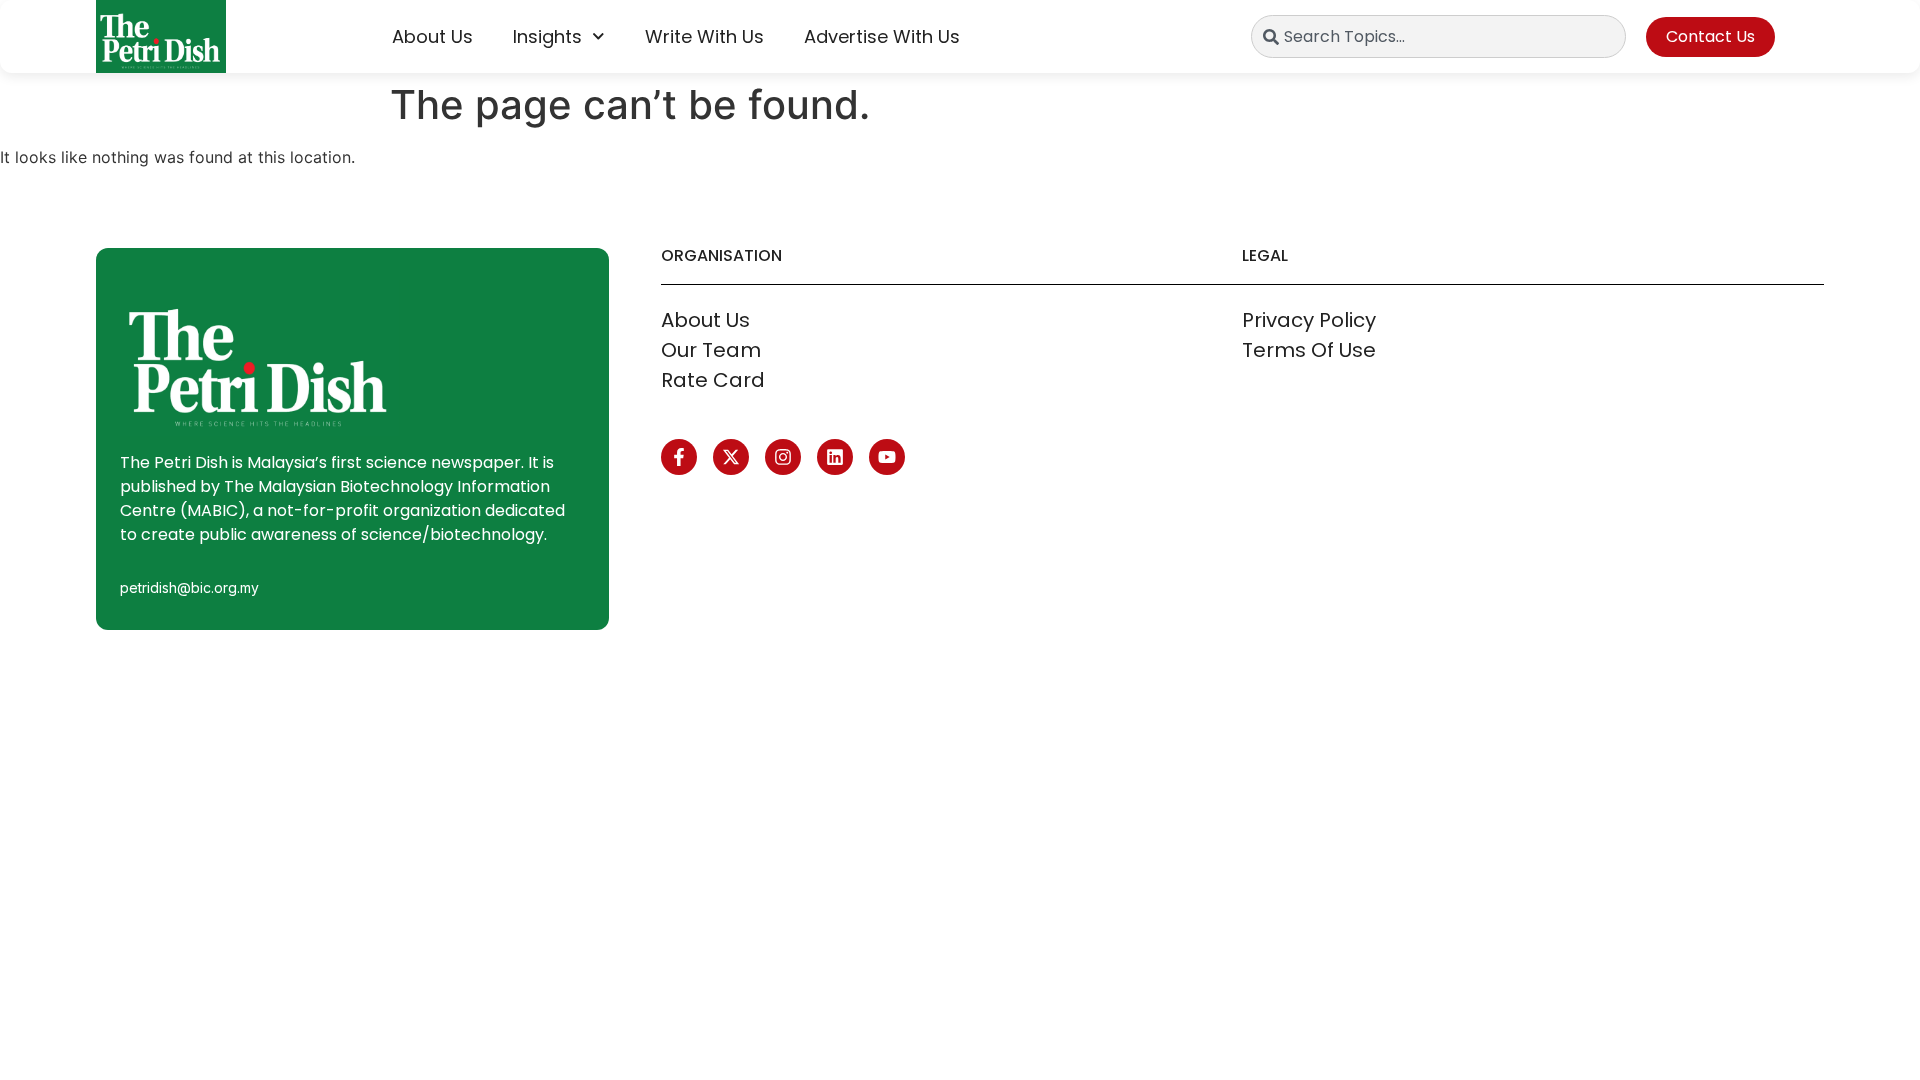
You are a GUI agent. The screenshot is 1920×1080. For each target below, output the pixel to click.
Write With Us (704, 36)
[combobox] (1438, 36)
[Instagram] (783, 457)
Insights (547, 36)
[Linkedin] (835, 457)
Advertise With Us (882, 36)
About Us (432, 36)
